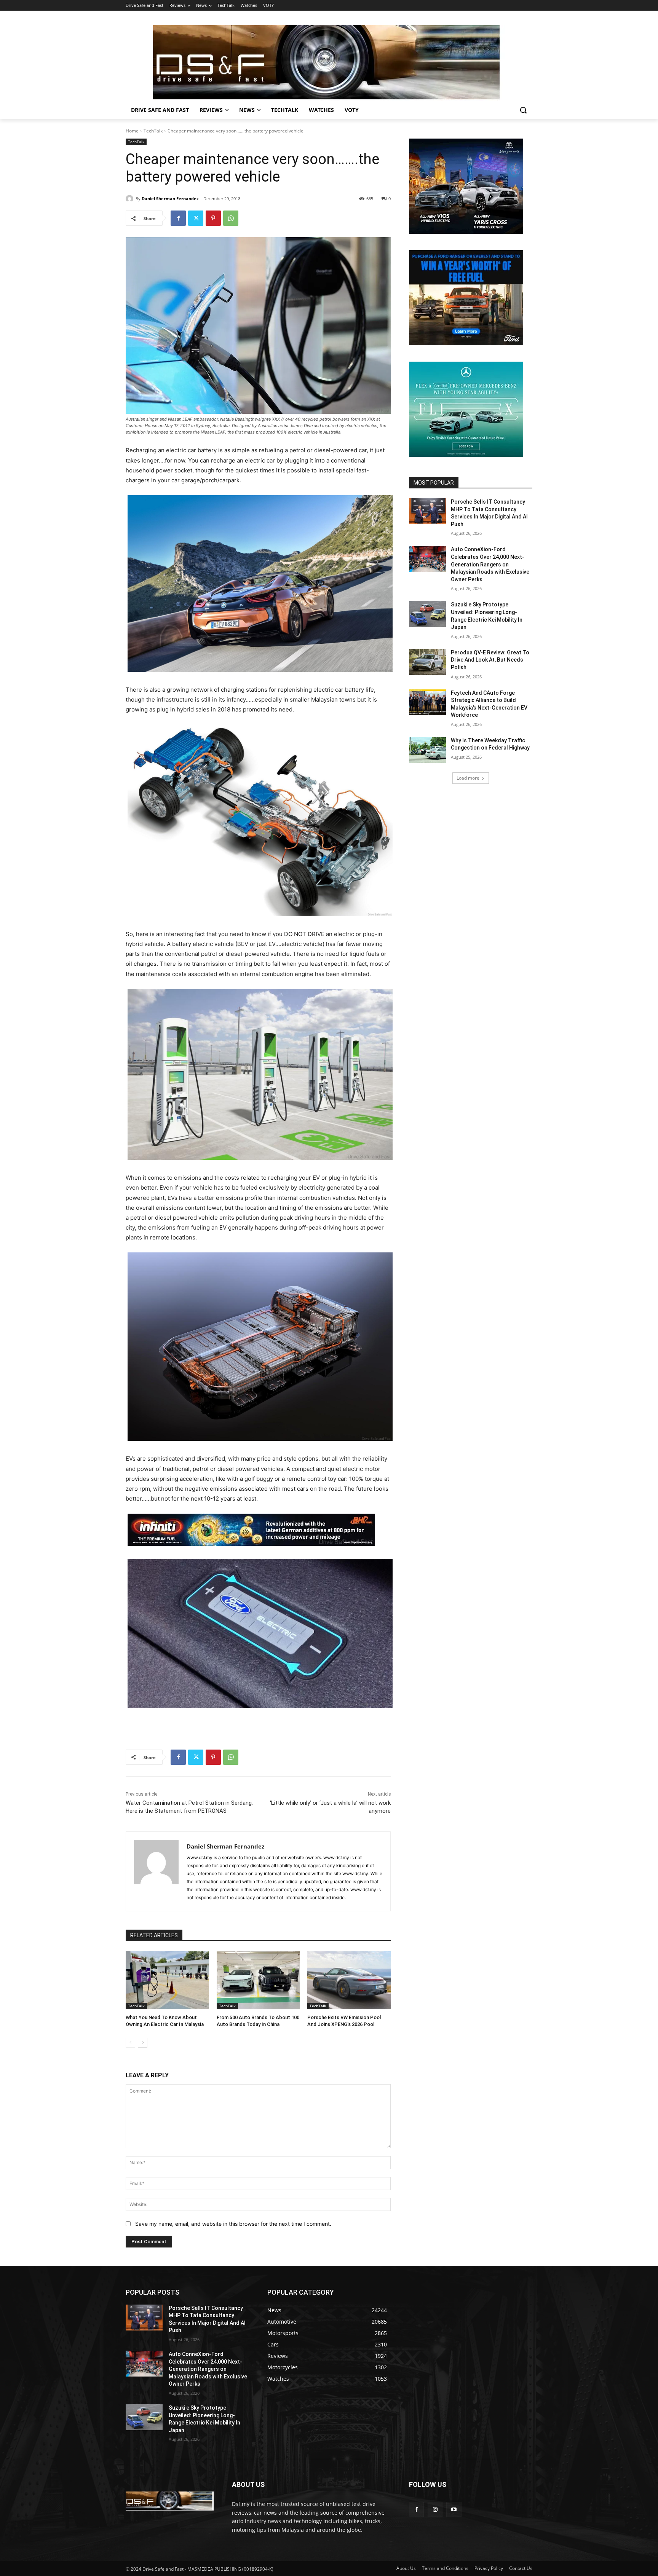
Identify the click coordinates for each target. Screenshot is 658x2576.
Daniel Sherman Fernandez (170, 199)
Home (132, 131)
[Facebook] (178, 218)
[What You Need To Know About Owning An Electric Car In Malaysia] (167, 1980)
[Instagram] (435, 2509)
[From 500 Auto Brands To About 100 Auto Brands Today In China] (258, 1980)
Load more (468, 778)
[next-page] (143, 2043)
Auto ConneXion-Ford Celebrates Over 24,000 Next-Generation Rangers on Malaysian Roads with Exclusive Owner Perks (490, 564)
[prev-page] (130, 2043)
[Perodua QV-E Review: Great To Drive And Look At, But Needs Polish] (427, 662)
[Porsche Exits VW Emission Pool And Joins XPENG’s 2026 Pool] (349, 1980)
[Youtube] (454, 2509)
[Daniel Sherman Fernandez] (131, 199)
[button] (523, 110)
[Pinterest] (213, 218)
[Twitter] (196, 218)
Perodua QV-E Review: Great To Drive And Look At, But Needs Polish (490, 660)
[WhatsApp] (231, 218)
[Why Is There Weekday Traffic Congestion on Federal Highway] (427, 750)
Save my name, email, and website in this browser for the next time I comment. (233, 2224)
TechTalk (153, 131)
